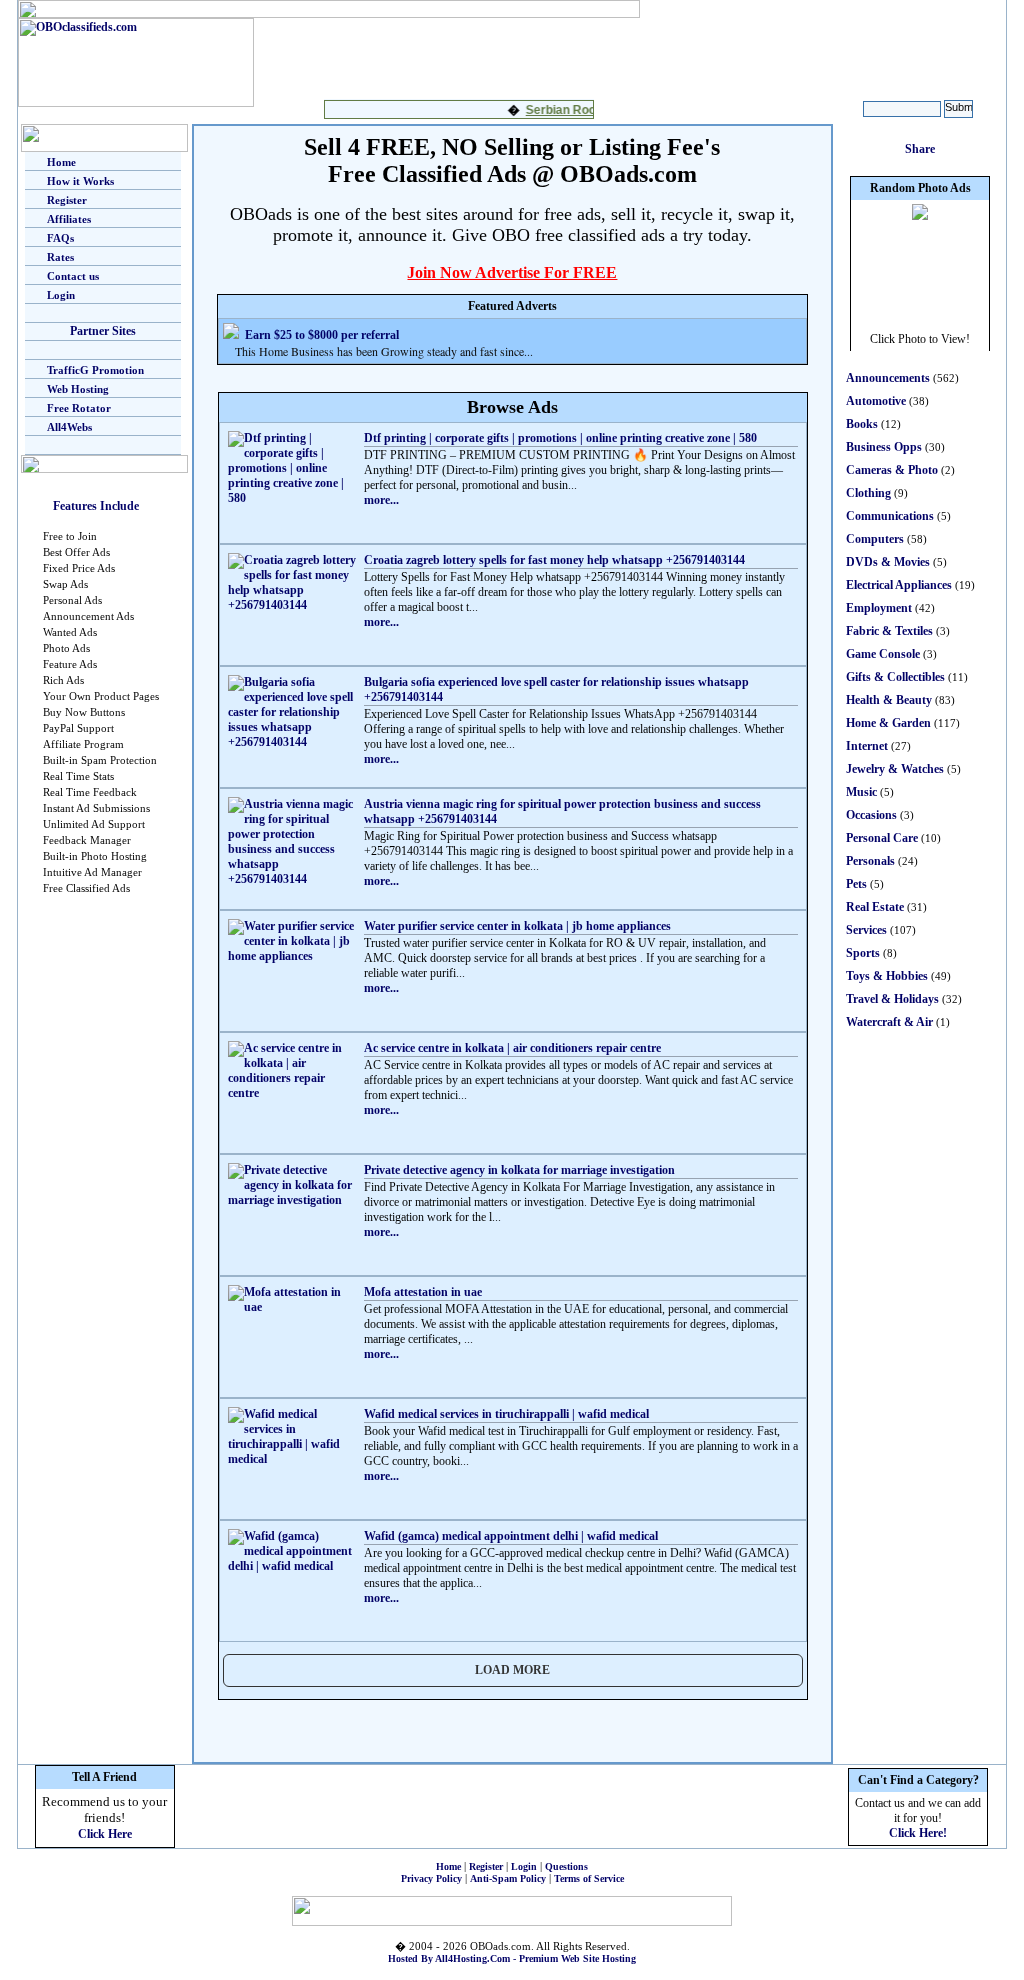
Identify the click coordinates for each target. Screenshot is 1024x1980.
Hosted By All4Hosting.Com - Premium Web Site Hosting (512, 1958)
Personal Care (882, 838)
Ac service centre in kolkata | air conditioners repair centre (512, 1048)
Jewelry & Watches (895, 769)
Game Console (883, 654)
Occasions (871, 815)
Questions (566, 1866)
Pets (856, 884)
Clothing (868, 493)
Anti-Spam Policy (508, 1878)
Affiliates (69, 219)
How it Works (80, 181)
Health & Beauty (889, 700)
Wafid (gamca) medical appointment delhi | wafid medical (511, 1536)
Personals (870, 861)
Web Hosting (78, 389)
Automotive (876, 401)
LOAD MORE (512, 1670)
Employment (879, 608)
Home (61, 162)
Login (61, 295)
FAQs (60, 238)
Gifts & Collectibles (895, 677)
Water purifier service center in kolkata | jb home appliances (517, 926)
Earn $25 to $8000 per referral (322, 335)
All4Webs (69, 427)
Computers (875, 539)
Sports (863, 953)
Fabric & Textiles (889, 631)
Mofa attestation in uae (423, 1292)
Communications (890, 516)
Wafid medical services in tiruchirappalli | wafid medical (506, 1414)
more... (381, 500)
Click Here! (918, 1833)
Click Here (105, 1834)
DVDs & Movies (888, 562)
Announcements (888, 378)
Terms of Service (589, 1878)
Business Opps (884, 447)
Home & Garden (888, 723)
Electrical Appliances (899, 585)
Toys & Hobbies (887, 976)
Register (67, 200)
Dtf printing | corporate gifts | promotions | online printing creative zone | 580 (560, 438)
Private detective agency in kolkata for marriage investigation (519, 1170)
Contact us (73, 276)
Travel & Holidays (892, 999)
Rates (60, 257)
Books (862, 424)
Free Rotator (79, 408)
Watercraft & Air (889, 1022)
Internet (867, 746)
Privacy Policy (431, 1878)
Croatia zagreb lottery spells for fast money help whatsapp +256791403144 (554, 560)
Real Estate (875, 907)
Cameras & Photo (892, 470)
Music (861, 792)
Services (866, 930)
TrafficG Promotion (95, 370)
